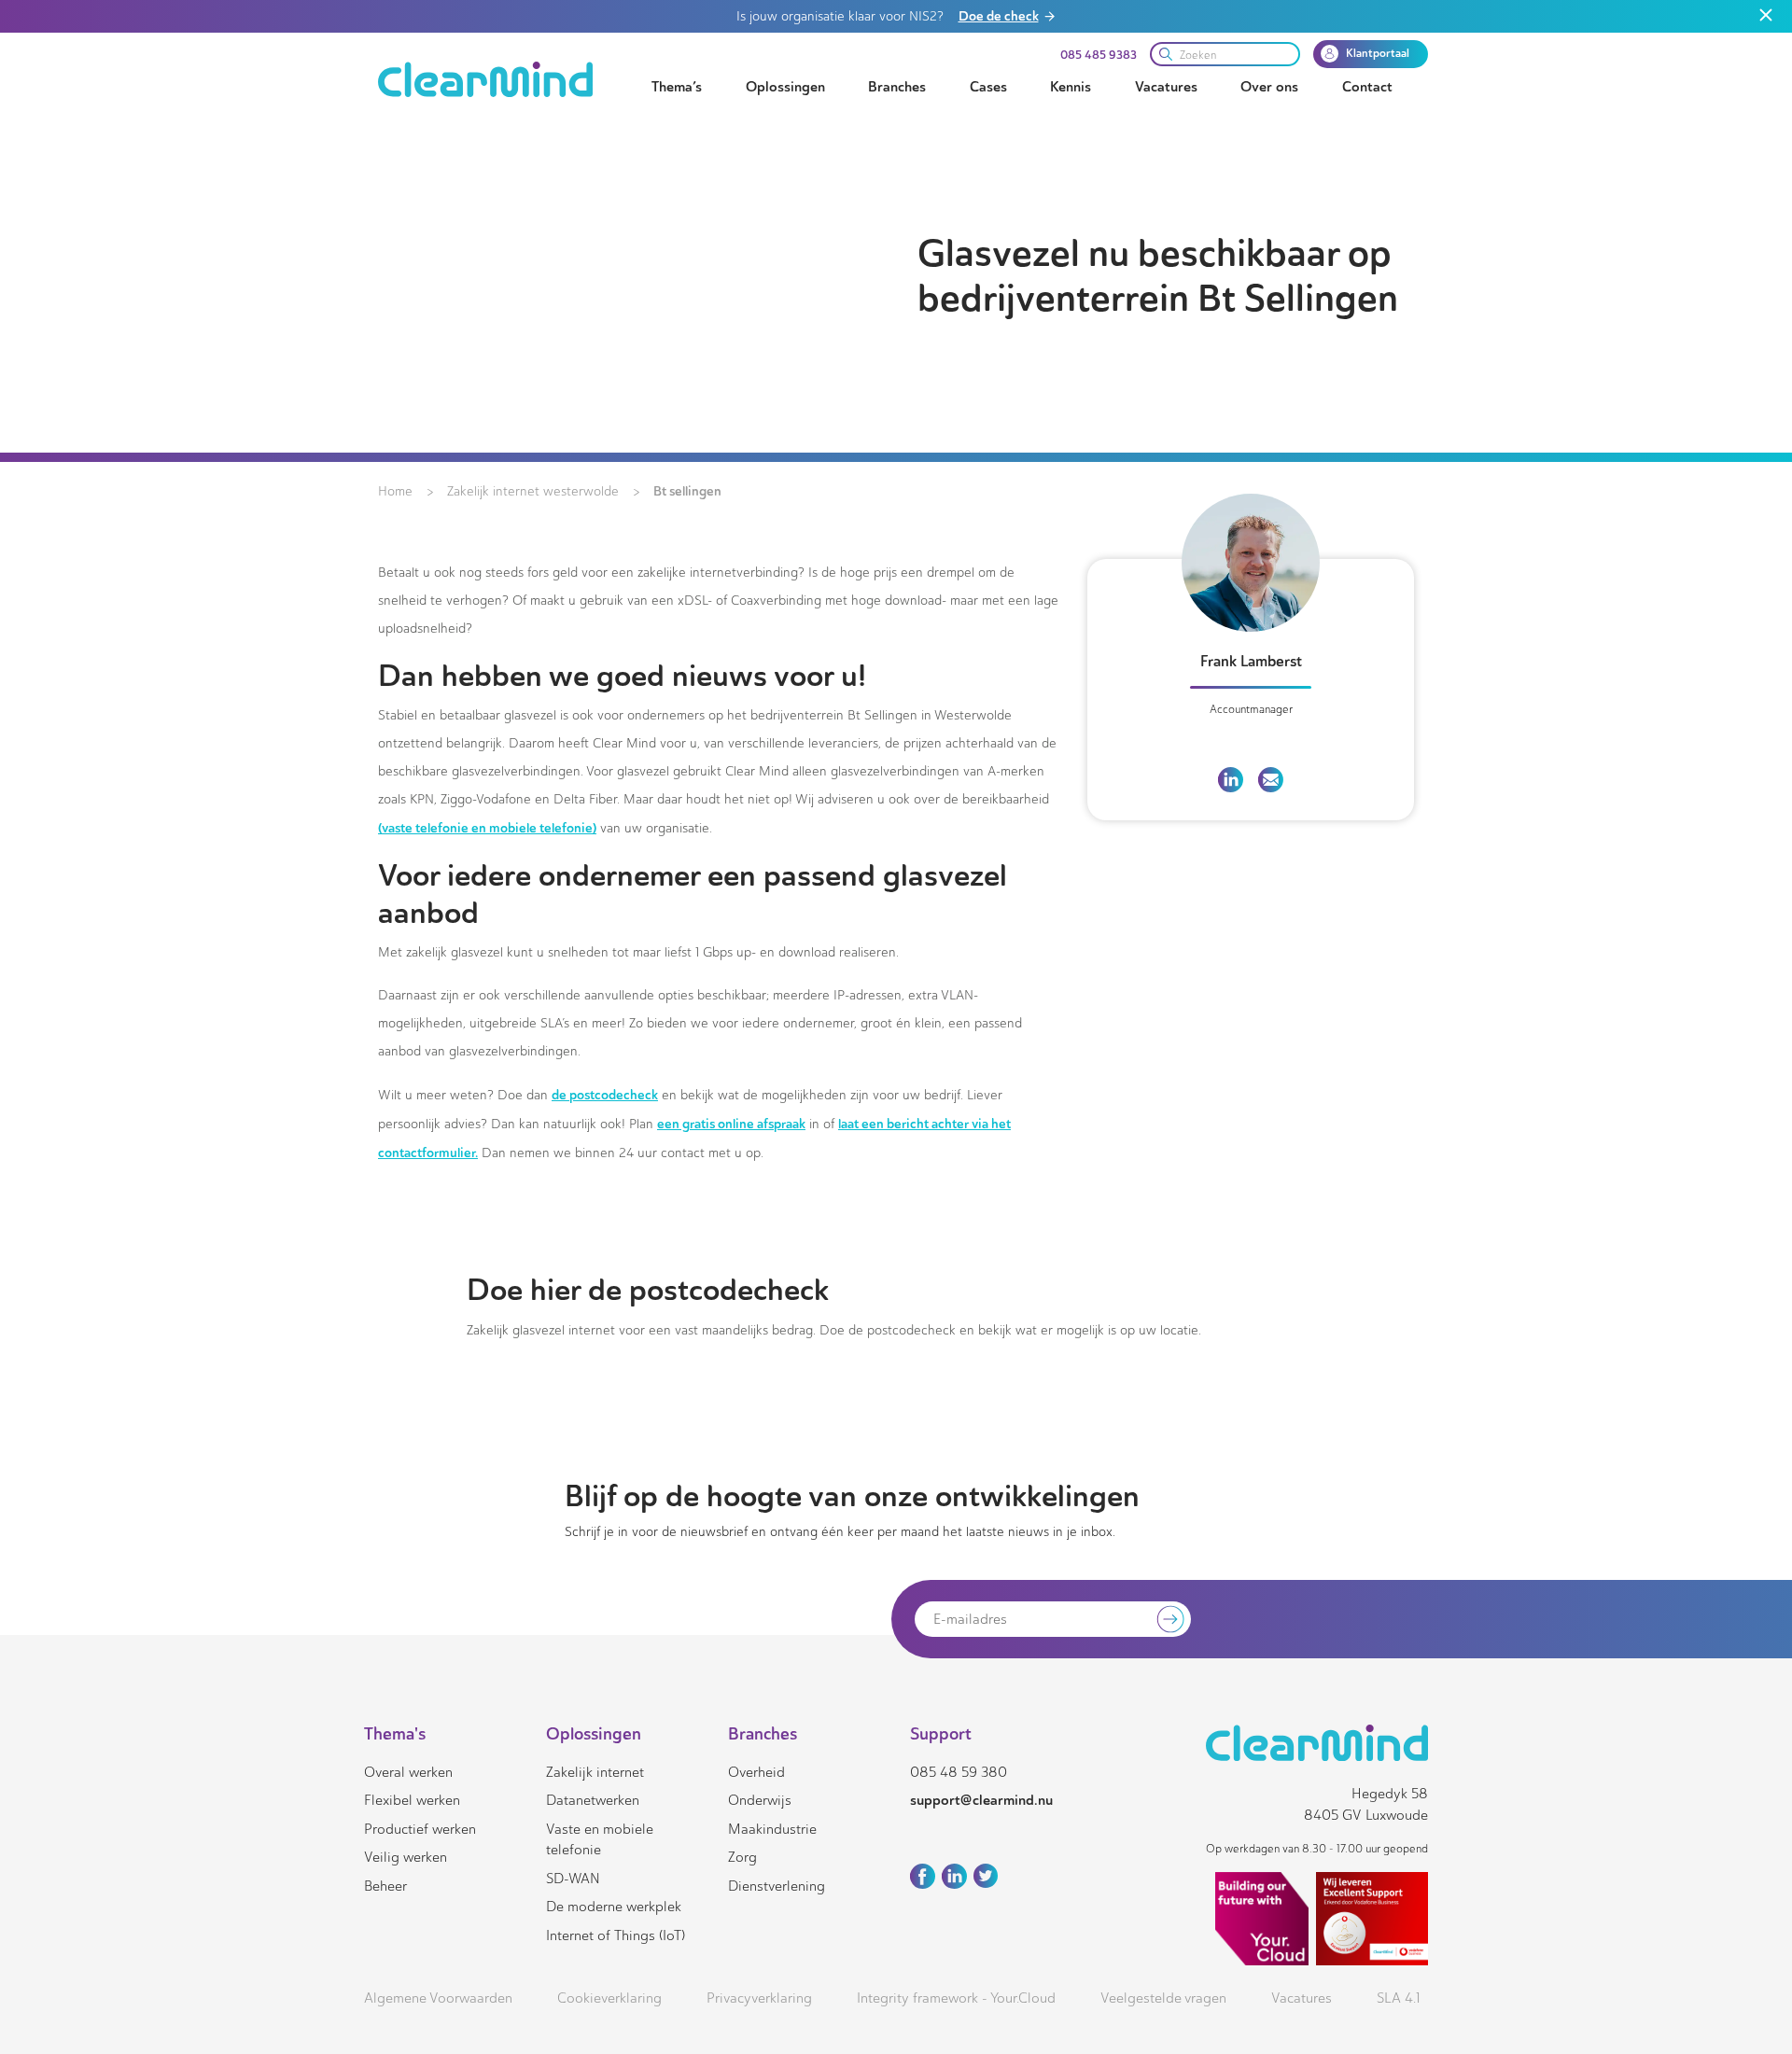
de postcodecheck (605, 1095)
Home (395, 491)
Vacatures (1166, 87)
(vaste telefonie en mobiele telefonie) (487, 828)
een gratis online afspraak (731, 1124)
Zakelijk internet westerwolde (533, 491)
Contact (1367, 87)
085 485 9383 (1099, 55)
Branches (897, 87)
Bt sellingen (687, 491)
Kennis (1071, 87)
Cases (988, 87)
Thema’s (677, 87)
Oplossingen (785, 87)
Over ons (1269, 87)
